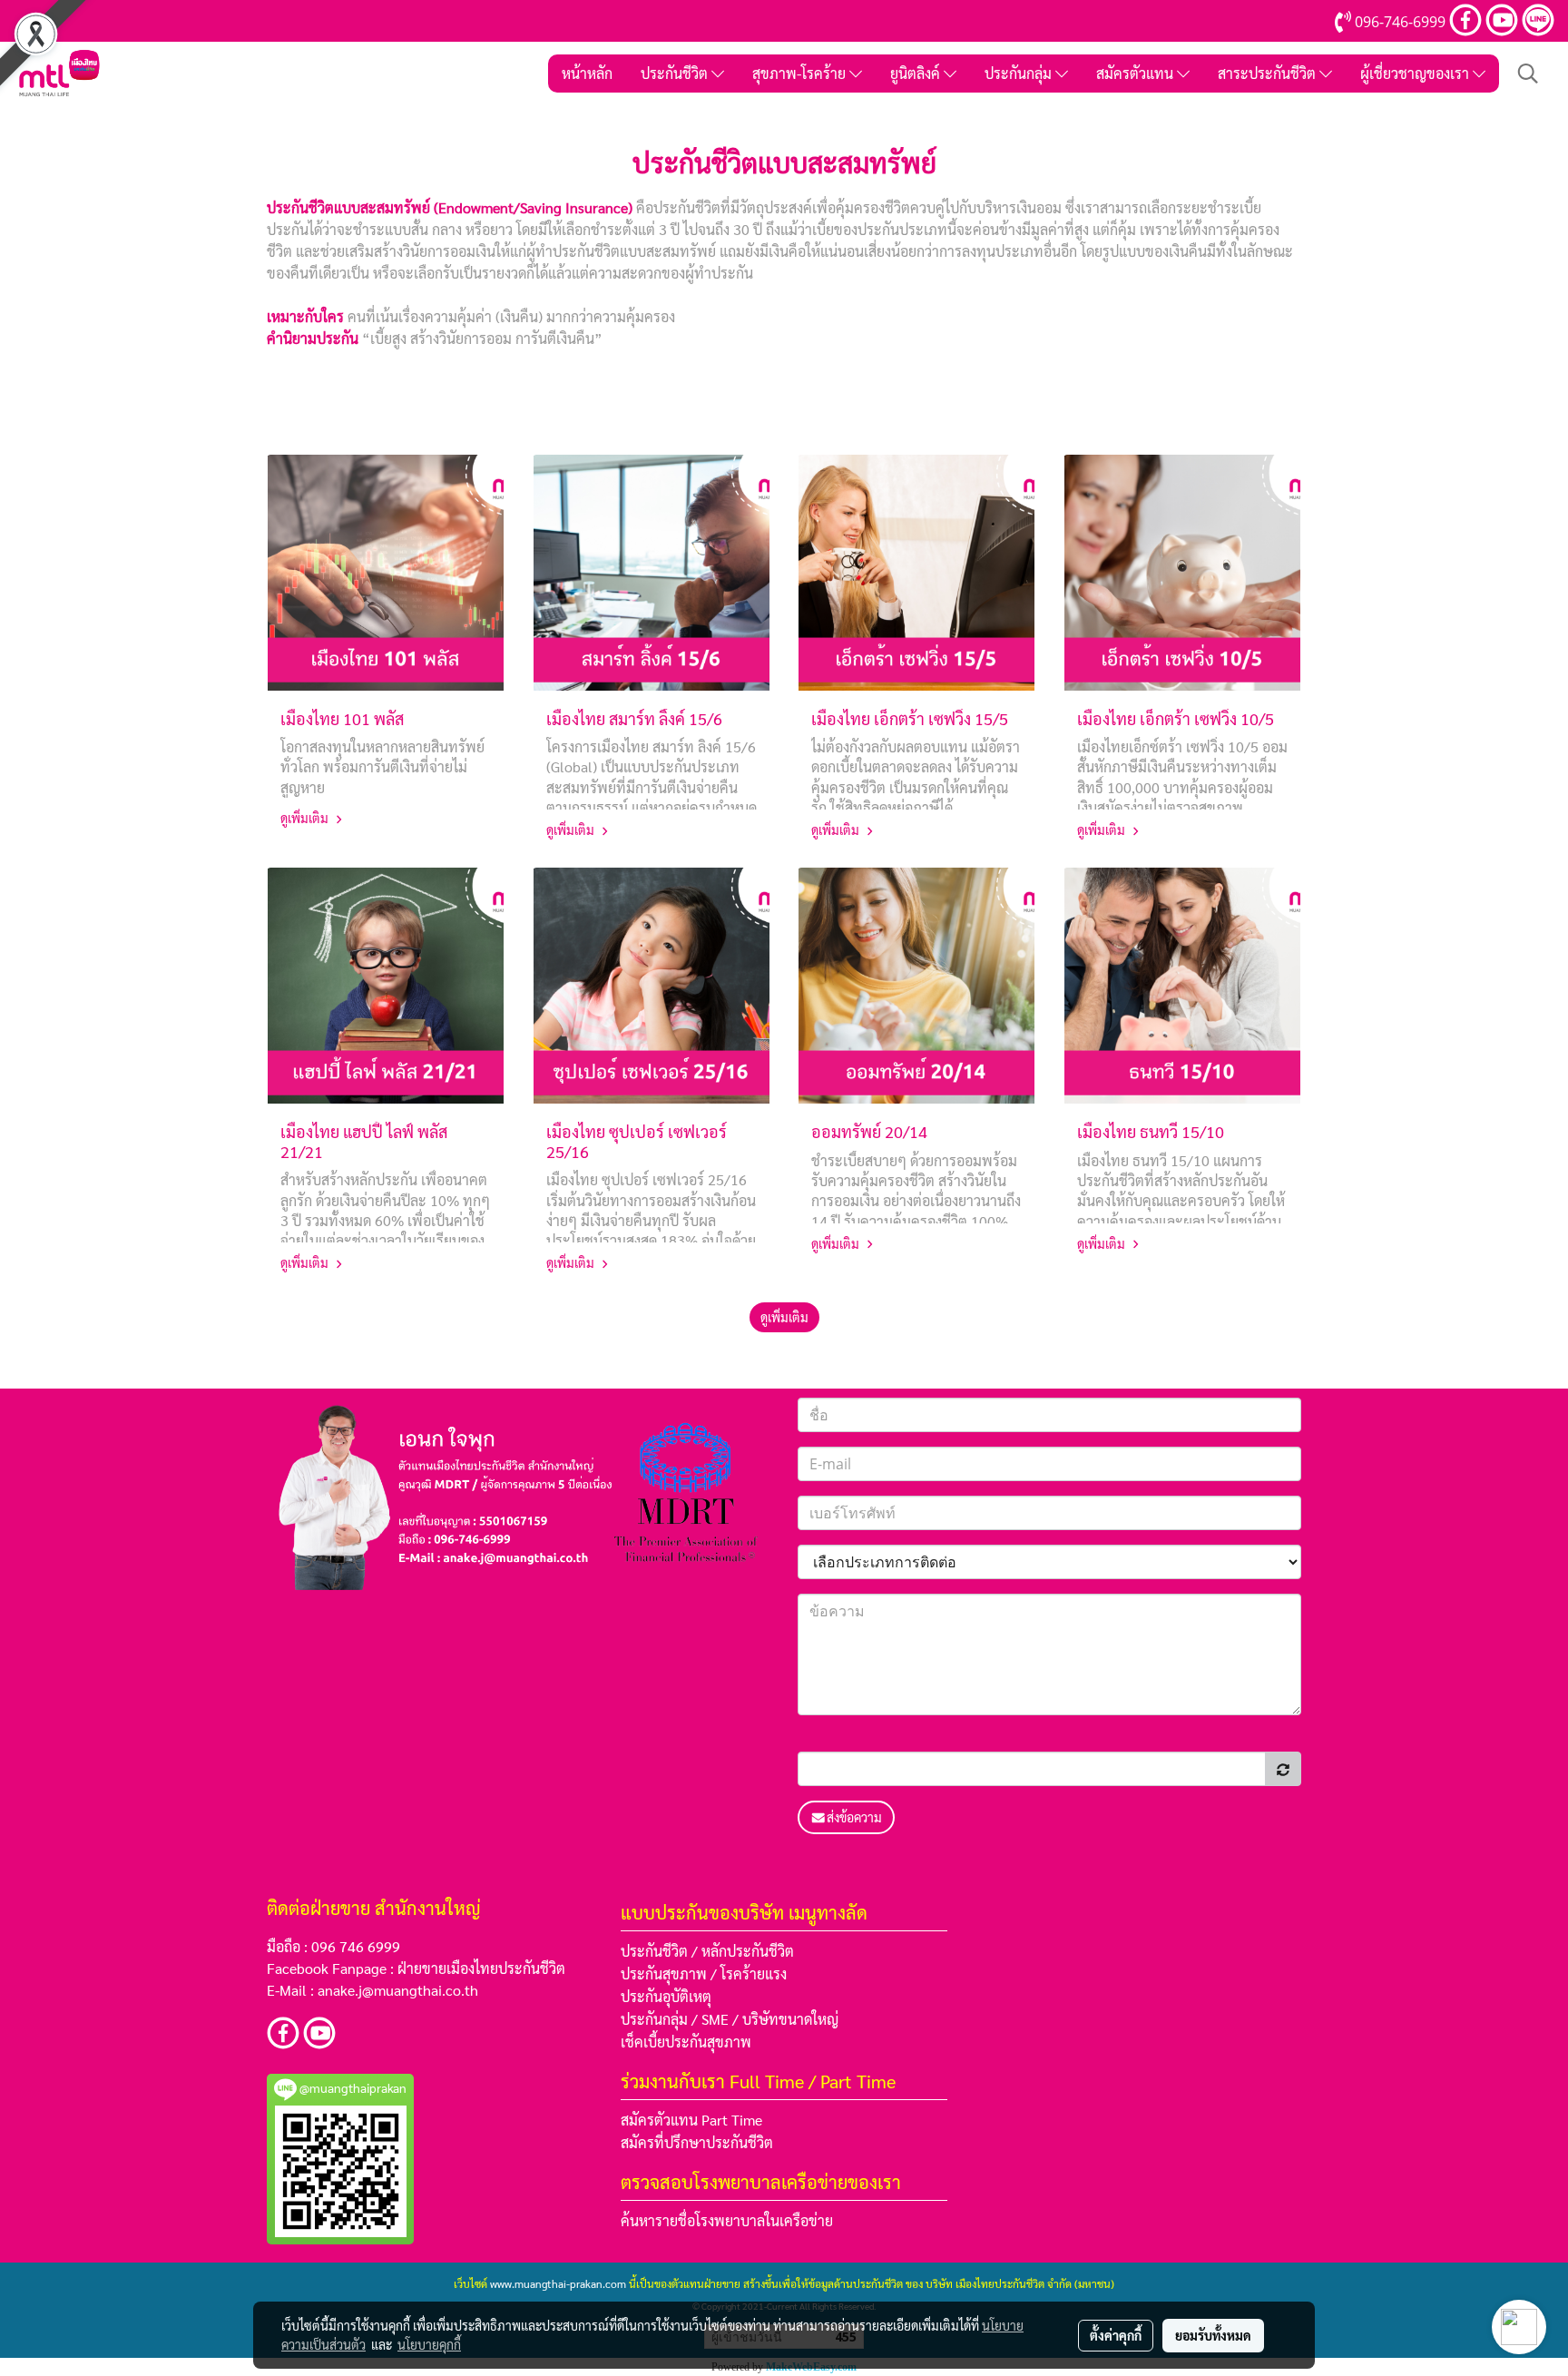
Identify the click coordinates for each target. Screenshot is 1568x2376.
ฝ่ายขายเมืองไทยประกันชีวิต (481, 1968)
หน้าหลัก (587, 73)
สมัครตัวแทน (1137, 73)
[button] (1528, 74)
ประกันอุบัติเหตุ (666, 1996)
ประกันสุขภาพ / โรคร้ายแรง (704, 1973)
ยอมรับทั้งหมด (1213, 2335)
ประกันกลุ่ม (1020, 73)
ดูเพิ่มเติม (306, 818)
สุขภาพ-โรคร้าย (801, 73)
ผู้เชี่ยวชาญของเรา (1416, 73)
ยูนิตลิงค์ (917, 73)
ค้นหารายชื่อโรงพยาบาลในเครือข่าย (727, 2220)
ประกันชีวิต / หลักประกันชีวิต (707, 1951)
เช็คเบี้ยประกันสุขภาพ (686, 2042)
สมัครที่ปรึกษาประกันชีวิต (697, 2142)
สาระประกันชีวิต (1269, 73)
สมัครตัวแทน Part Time (691, 2120)
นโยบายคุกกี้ (429, 2344)
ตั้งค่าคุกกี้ (1116, 2335)
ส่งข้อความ (854, 1817)
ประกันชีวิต (676, 73)
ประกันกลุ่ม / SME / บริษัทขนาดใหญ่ (730, 2019)
